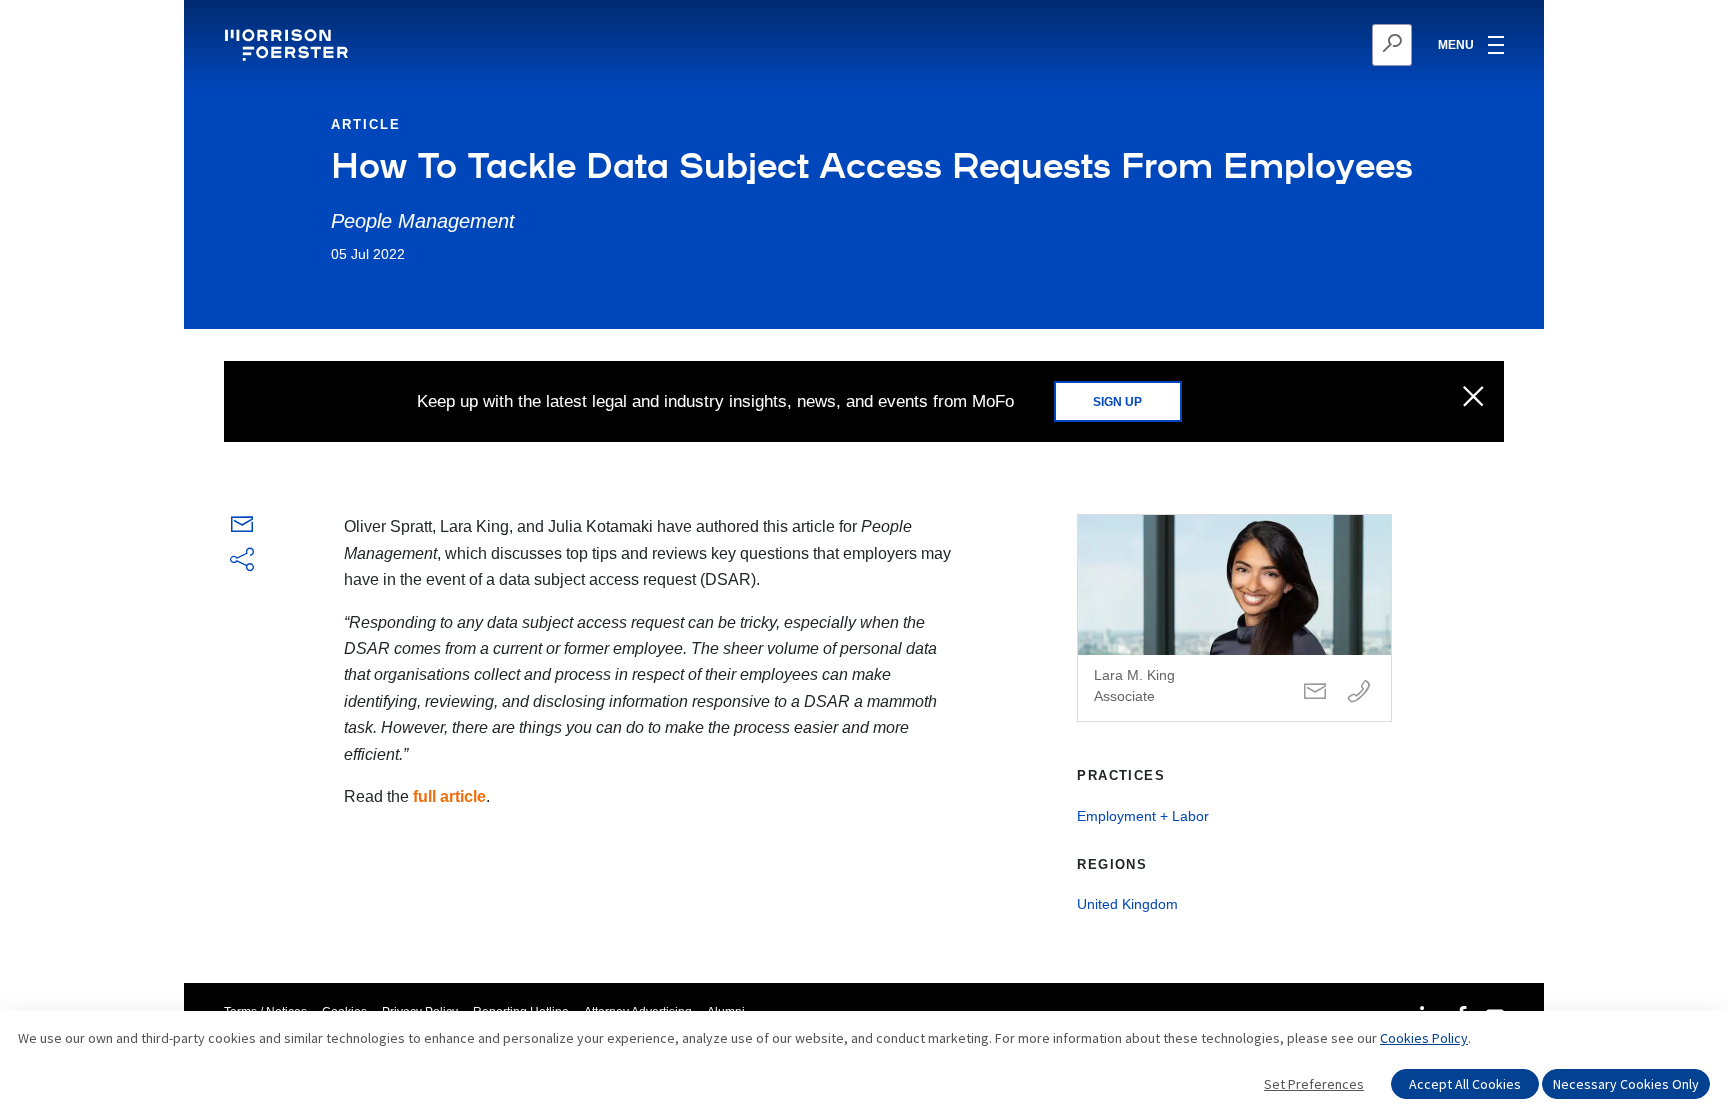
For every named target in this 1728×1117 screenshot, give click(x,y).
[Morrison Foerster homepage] (289, 45)
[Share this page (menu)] (242, 561)
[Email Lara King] (1315, 692)
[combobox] (1294, 45)
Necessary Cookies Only (1626, 1084)
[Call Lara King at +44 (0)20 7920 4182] (1359, 692)
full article (449, 796)
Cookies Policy (1424, 1038)
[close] (1473, 398)
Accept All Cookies (1465, 1084)
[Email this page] (242, 528)
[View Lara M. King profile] (1234, 618)
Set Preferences (1314, 1084)
